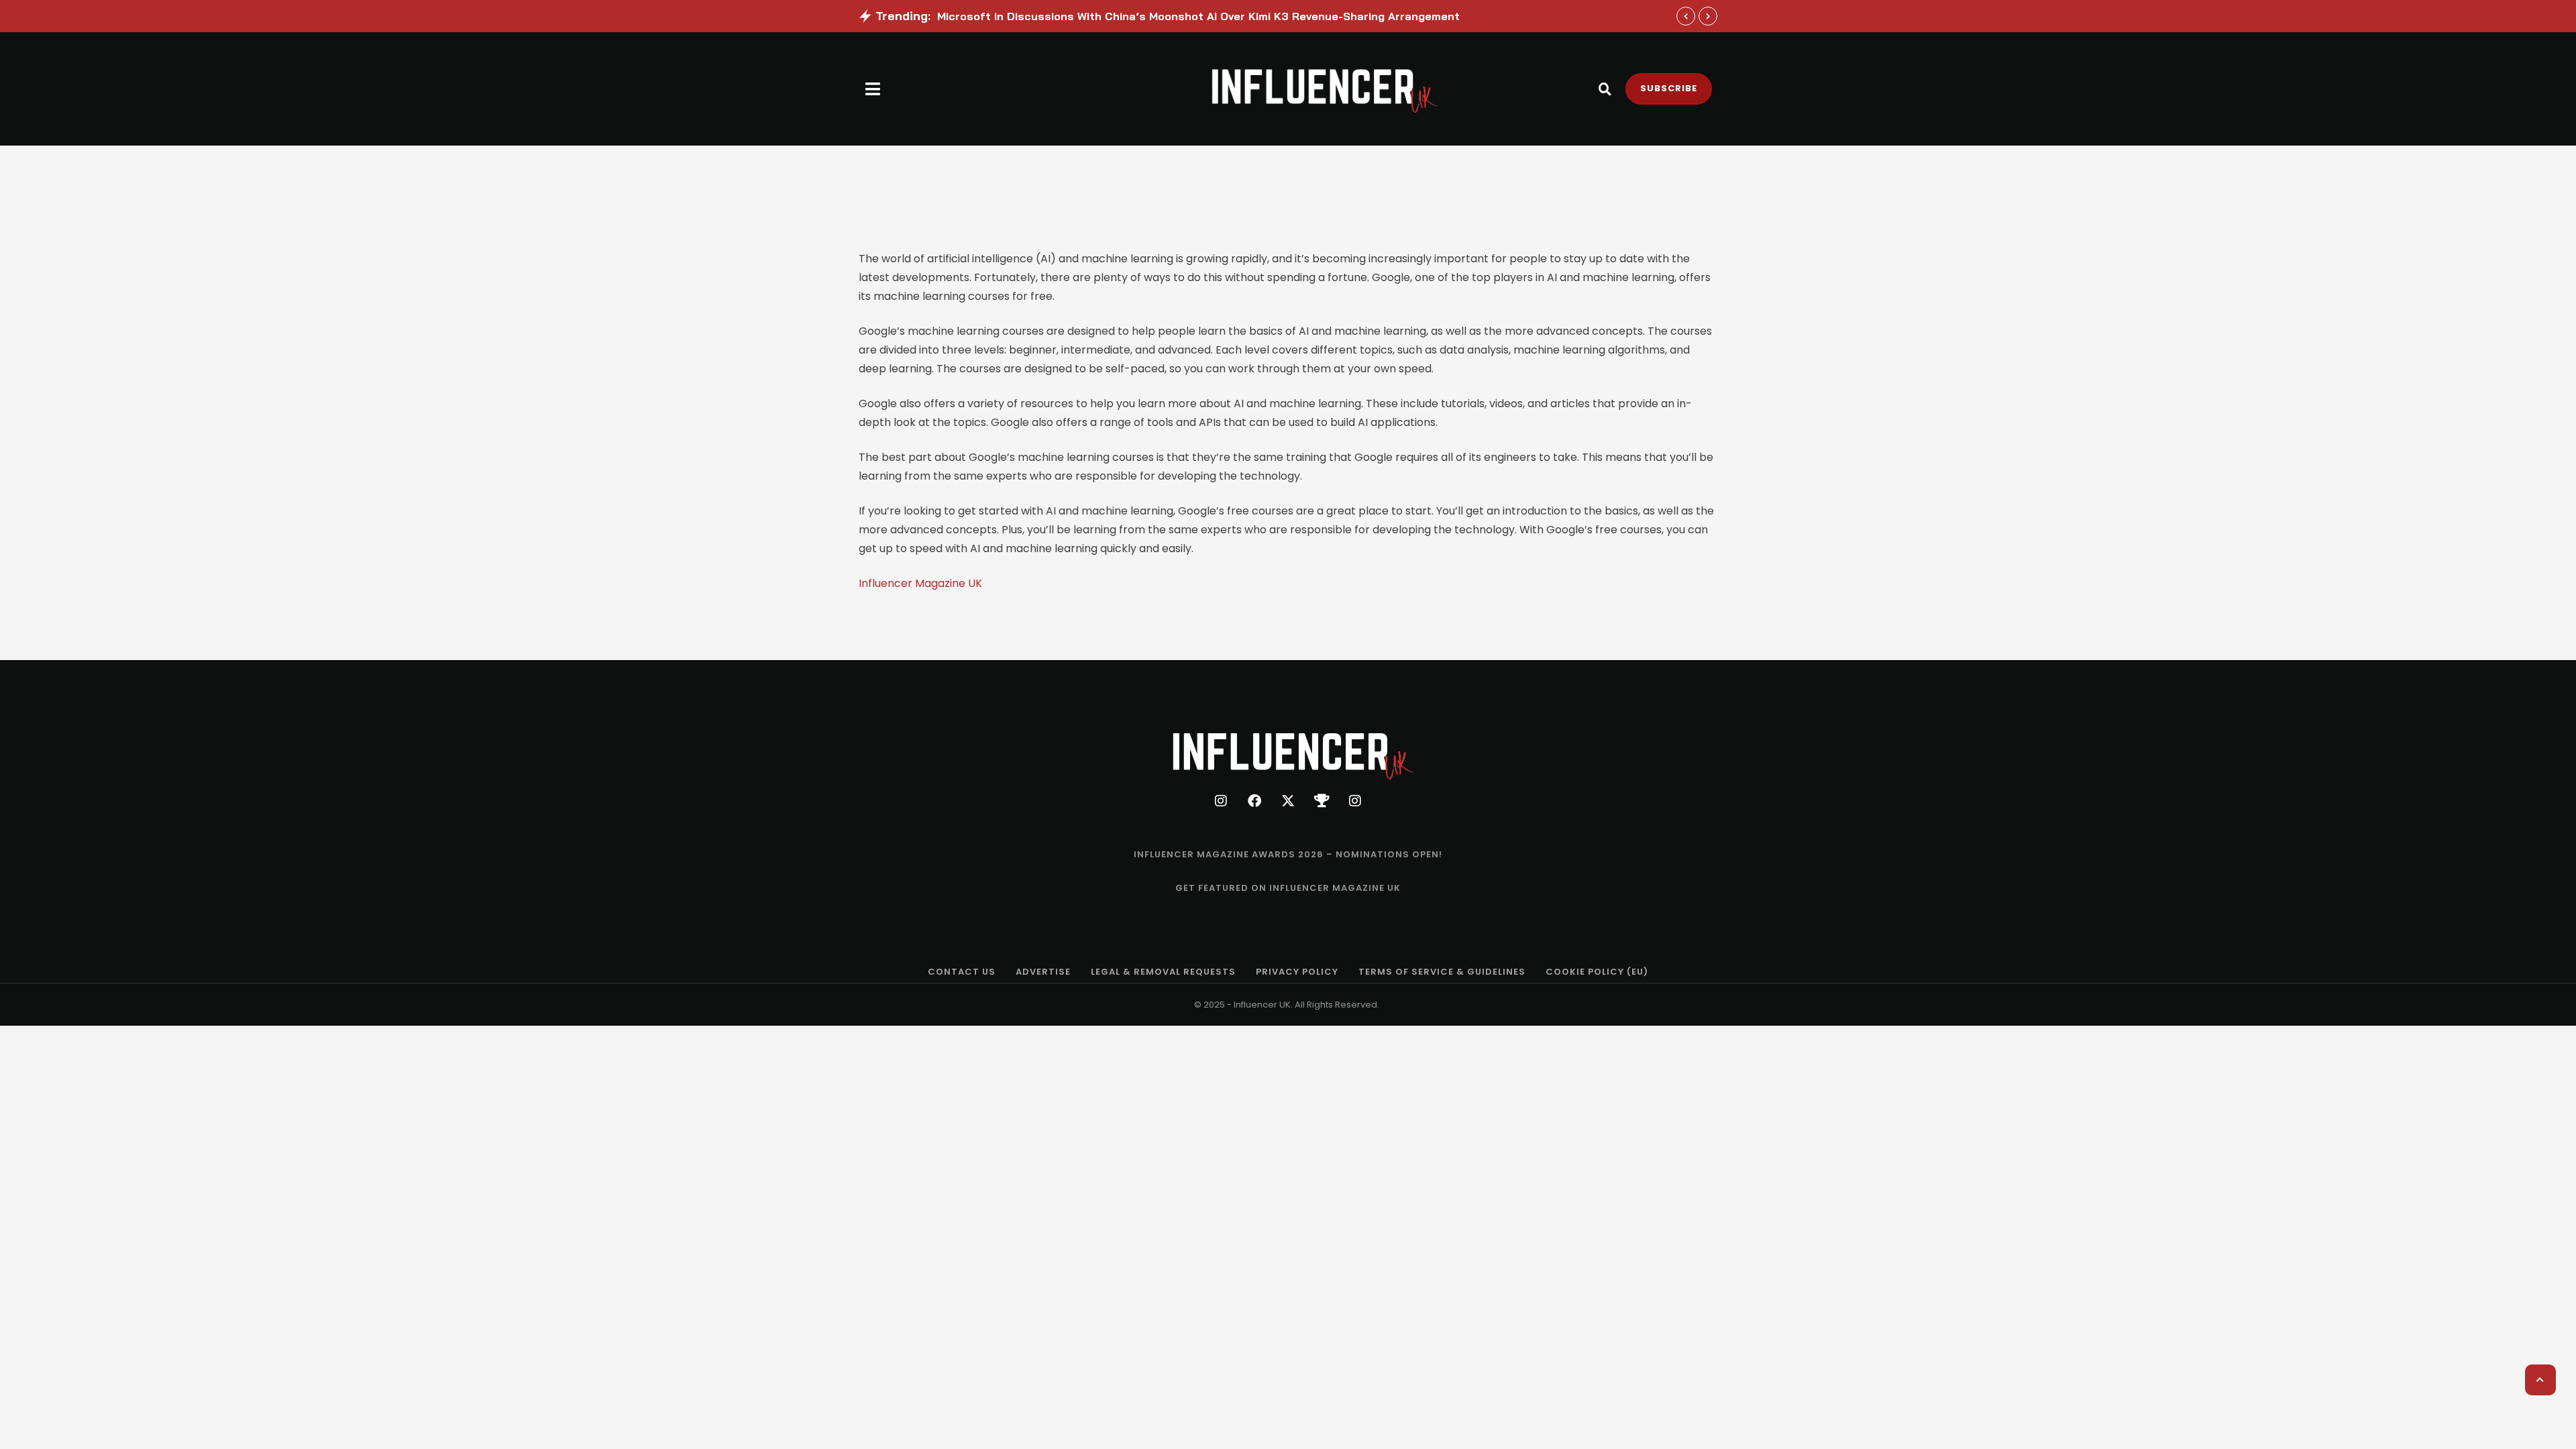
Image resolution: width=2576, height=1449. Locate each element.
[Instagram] (1221, 801)
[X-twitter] (1288, 801)
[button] (873, 89)
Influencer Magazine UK (920, 583)
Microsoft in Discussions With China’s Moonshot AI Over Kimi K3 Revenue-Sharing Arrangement (1198, 16)
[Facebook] (1254, 801)
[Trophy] (1322, 801)
